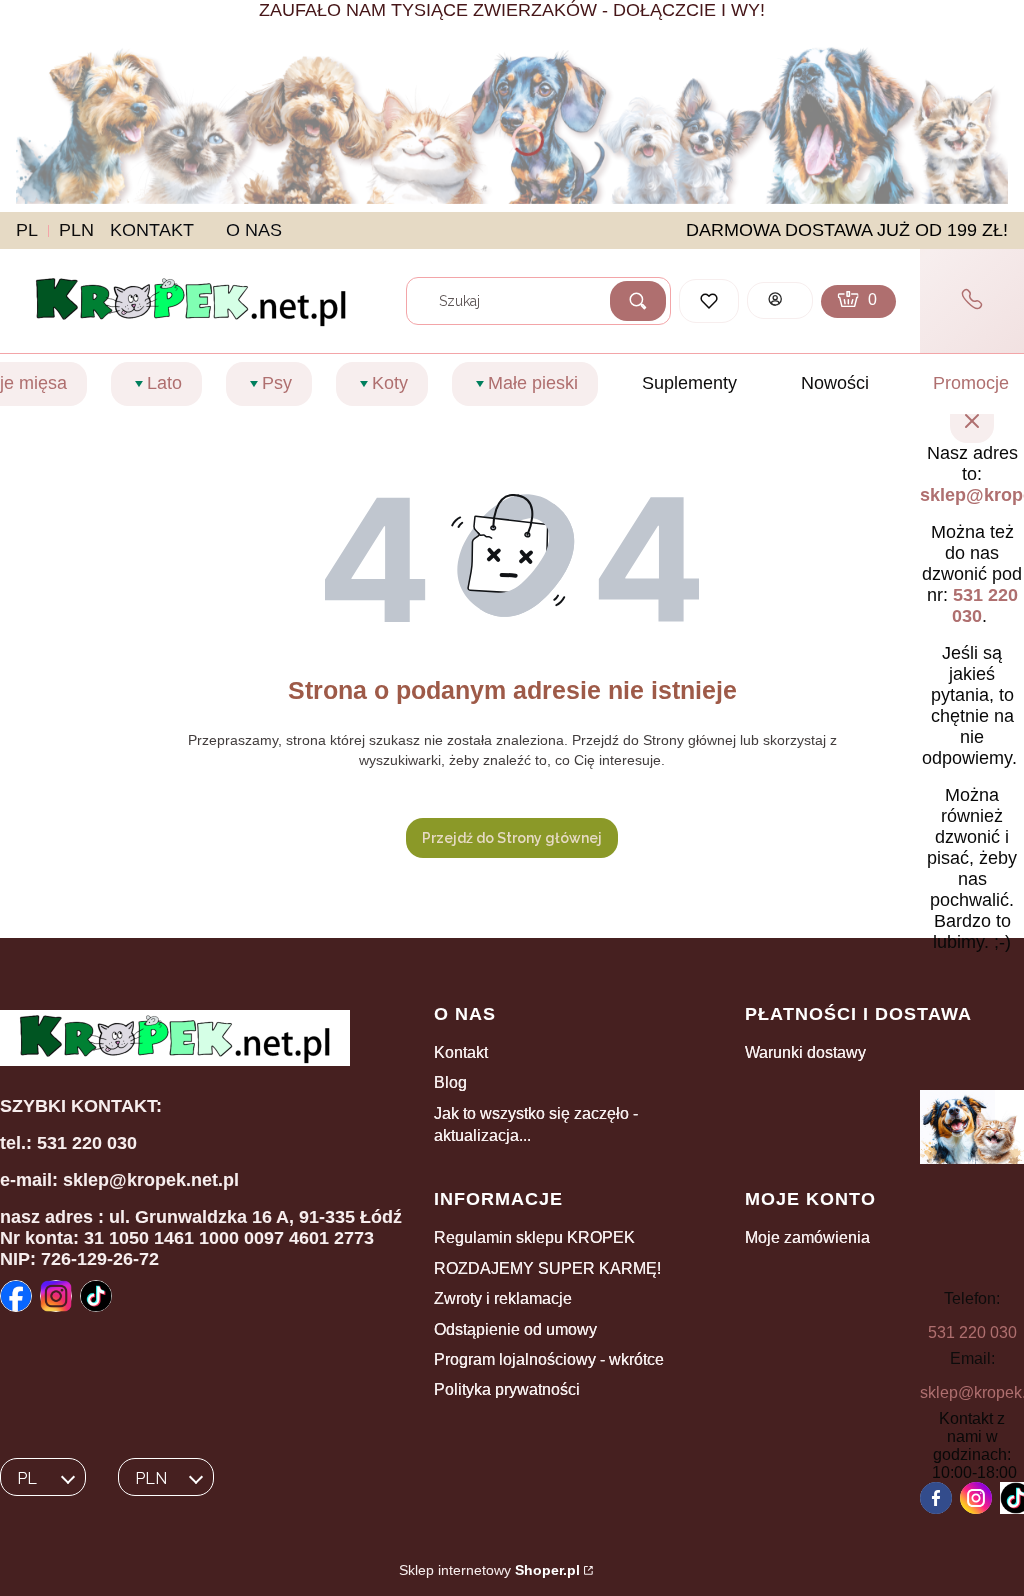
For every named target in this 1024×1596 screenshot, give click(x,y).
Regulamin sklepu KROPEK (534, 1237)
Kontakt (461, 1052)
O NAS (254, 230)
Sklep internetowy (489, 1570)
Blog (450, 1082)
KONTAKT (152, 230)
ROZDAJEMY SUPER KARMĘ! (547, 1268)
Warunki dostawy (805, 1052)
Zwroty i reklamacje (503, 1298)
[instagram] (976, 1498)
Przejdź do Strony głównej (512, 838)
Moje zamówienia (807, 1237)
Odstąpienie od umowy (515, 1329)
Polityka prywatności (507, 1389)
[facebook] (936, 1498)
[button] (638, 301)
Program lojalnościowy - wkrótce (549, 1359)
